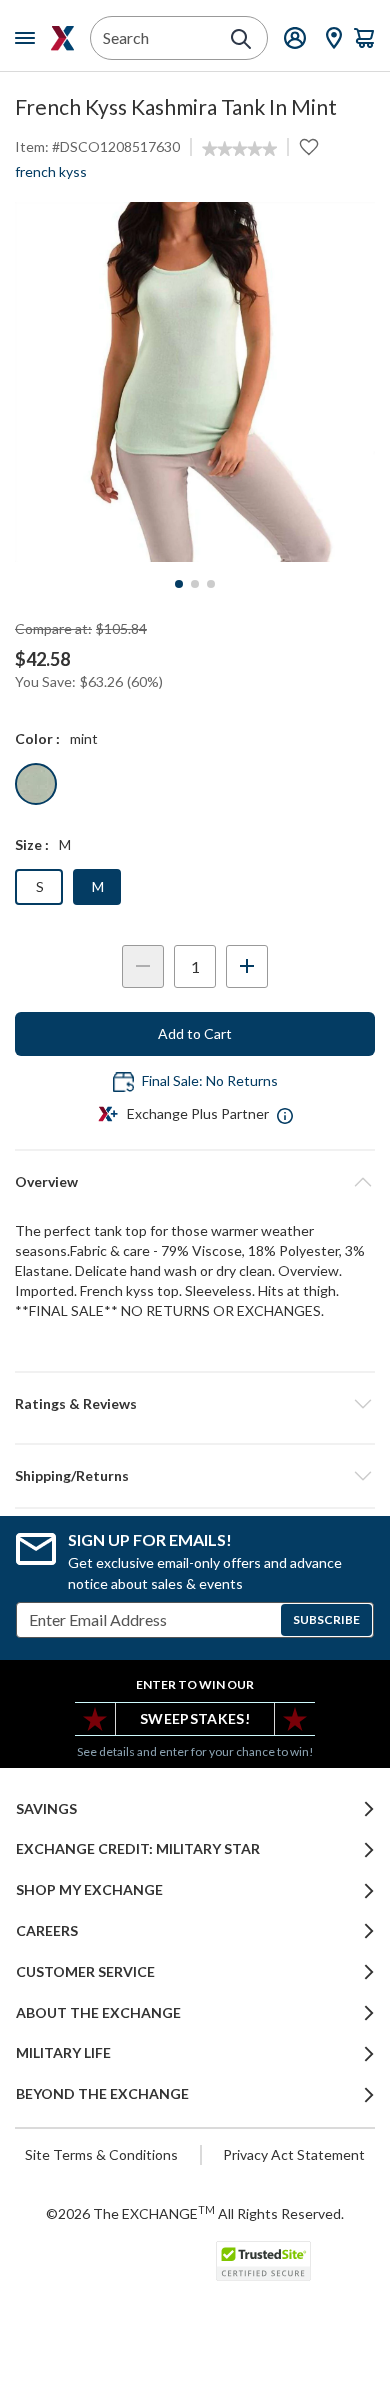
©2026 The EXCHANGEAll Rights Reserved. (195, 2213)
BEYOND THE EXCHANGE (102, 2094)
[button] (195, 1404)
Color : (37, 738)
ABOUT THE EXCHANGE (98, 2013)
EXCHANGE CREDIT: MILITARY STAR (138, 1849)
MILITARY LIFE (63, 2053)
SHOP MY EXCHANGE (89, 1890)
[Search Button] (241, 39)
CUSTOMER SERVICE (85, 1972)
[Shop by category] (29, 38)
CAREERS (47, 1931)
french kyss (51, 171)
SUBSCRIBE (326, 1619)
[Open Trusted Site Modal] (263, 2261)
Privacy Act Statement (294, 2154)
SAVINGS (46, 1809)
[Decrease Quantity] (143, 966)
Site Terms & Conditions (101, 2154)
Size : (32, 844)
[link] (239, 149)
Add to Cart (195, 1033)
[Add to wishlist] (309, 147)
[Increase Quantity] (247, 966)
